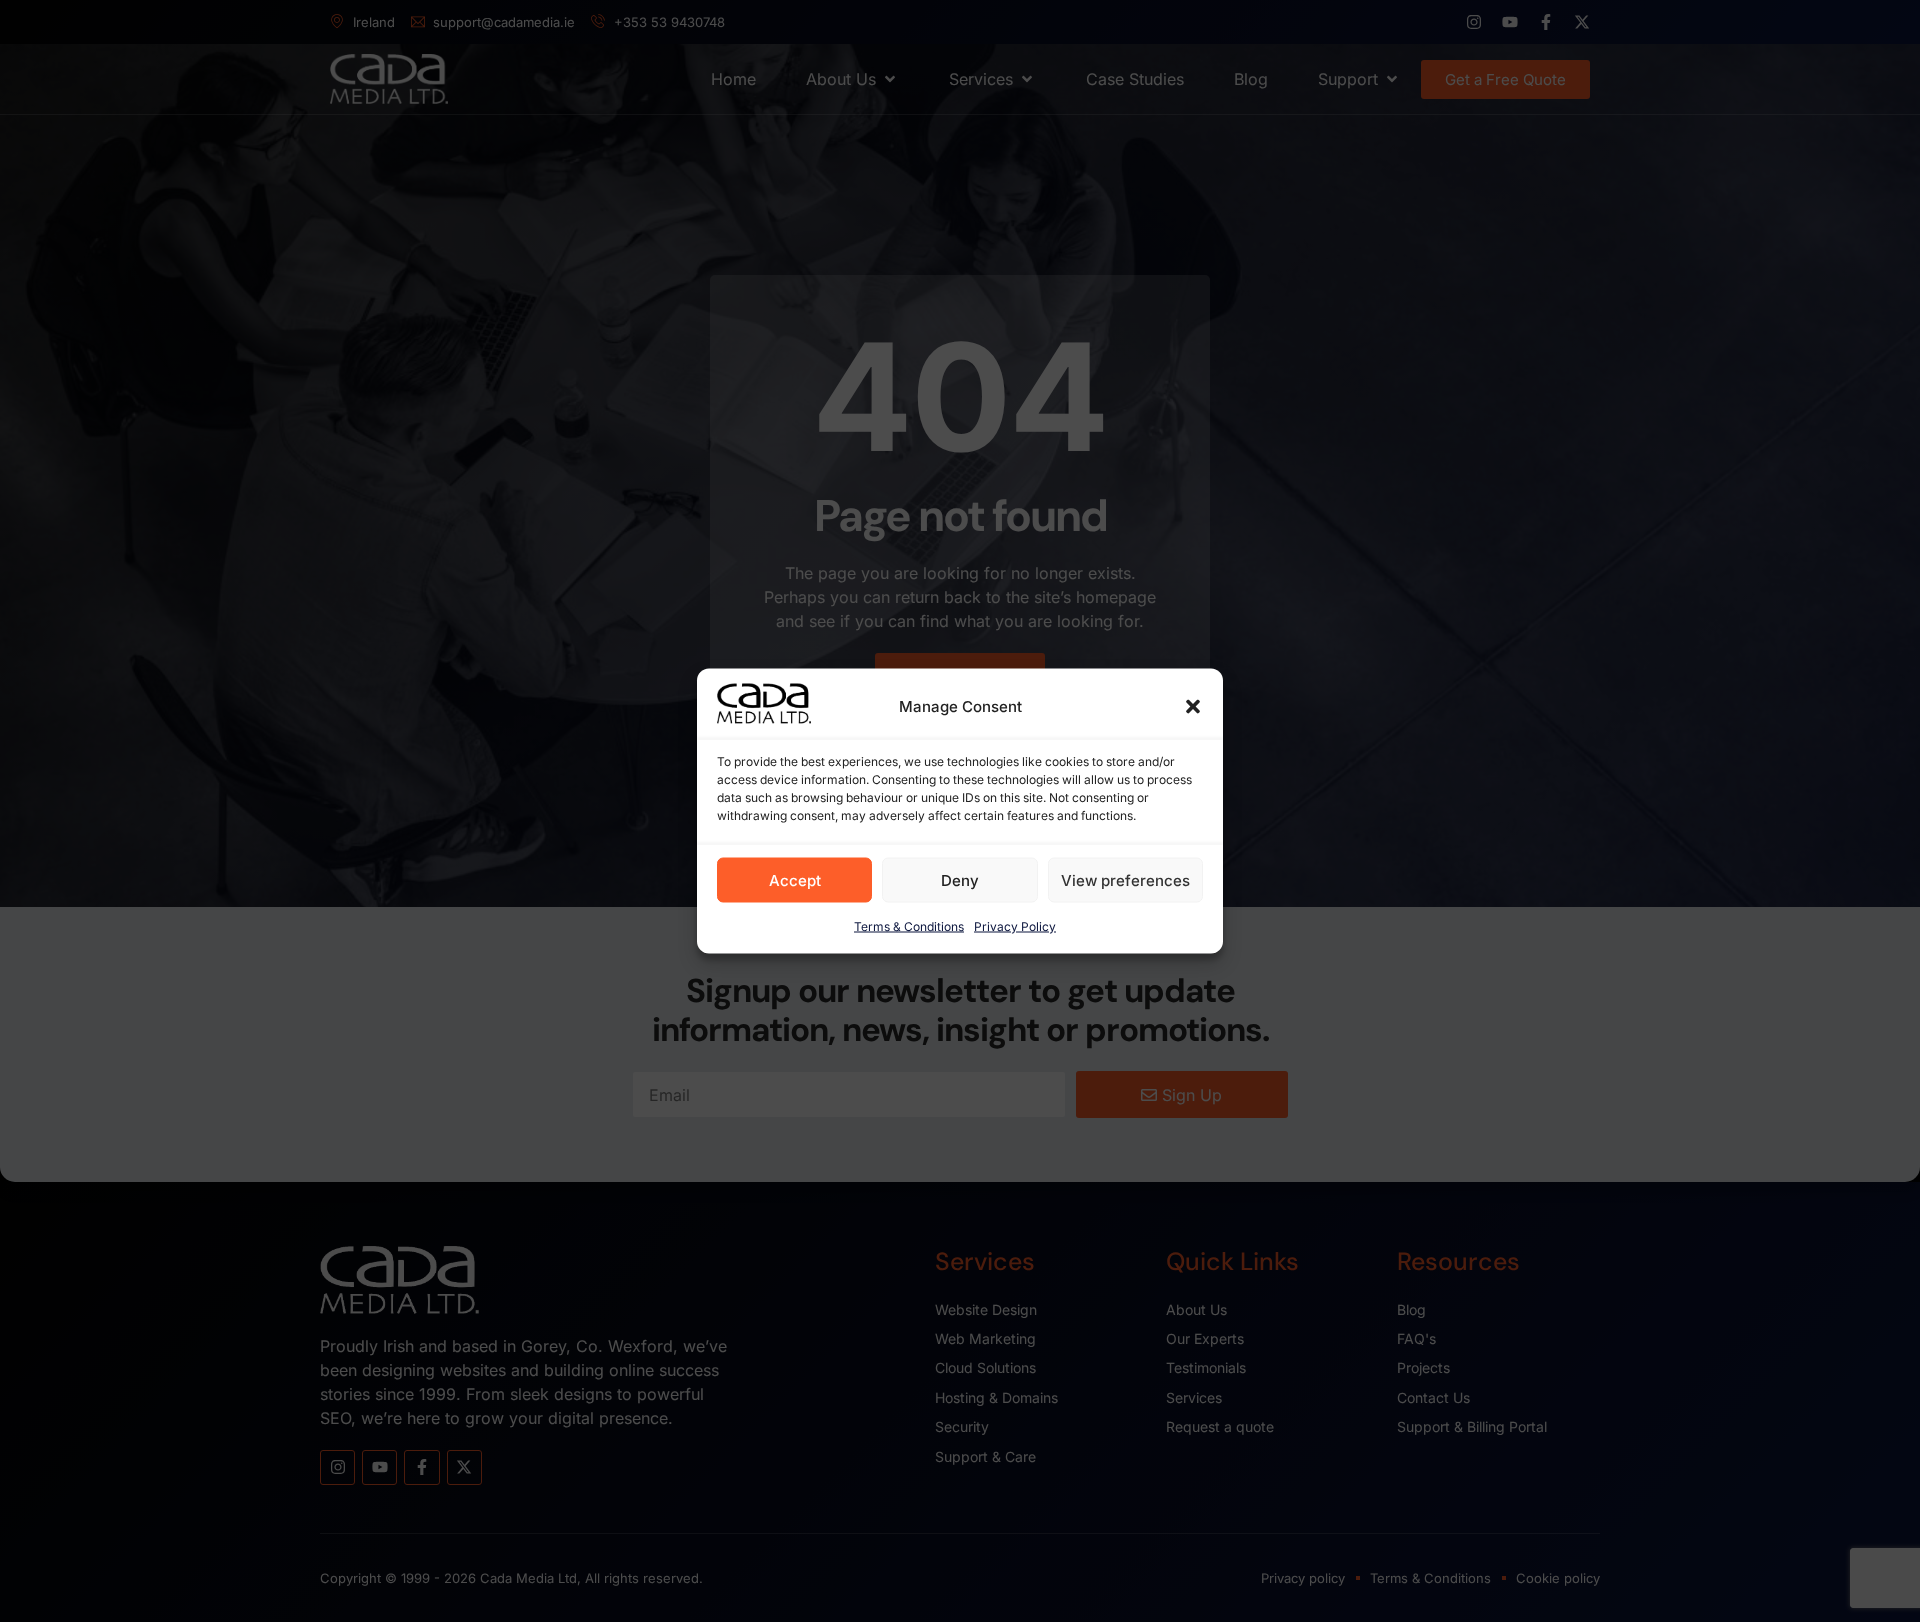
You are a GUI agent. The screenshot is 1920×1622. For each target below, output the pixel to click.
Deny (960, 879)
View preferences (1125, 879)
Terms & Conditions (909, 926)
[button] (1193, 707)
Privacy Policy (1015, 926)
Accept (795, 879)
